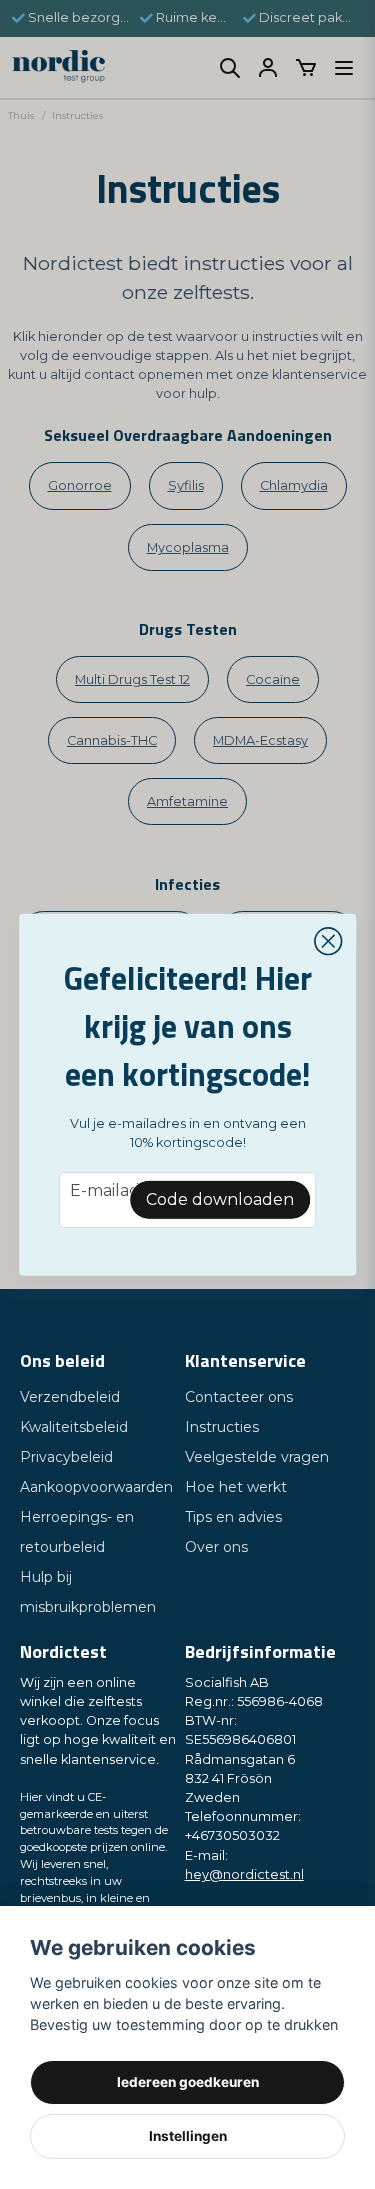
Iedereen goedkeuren (188, 2082)
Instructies (222, 1427)
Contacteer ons (239, 1397)
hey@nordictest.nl (244, 1874)
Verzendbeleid (70, 1397)
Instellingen (188, 2136)
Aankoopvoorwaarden (96, 1487)
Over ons (216, 1547)
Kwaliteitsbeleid (74, 1427)
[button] (328, 941)
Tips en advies (233, 1517)
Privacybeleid (66, 1457)
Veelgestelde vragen (257, 1457)
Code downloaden (220, 1199)
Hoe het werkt (236, 1487)
